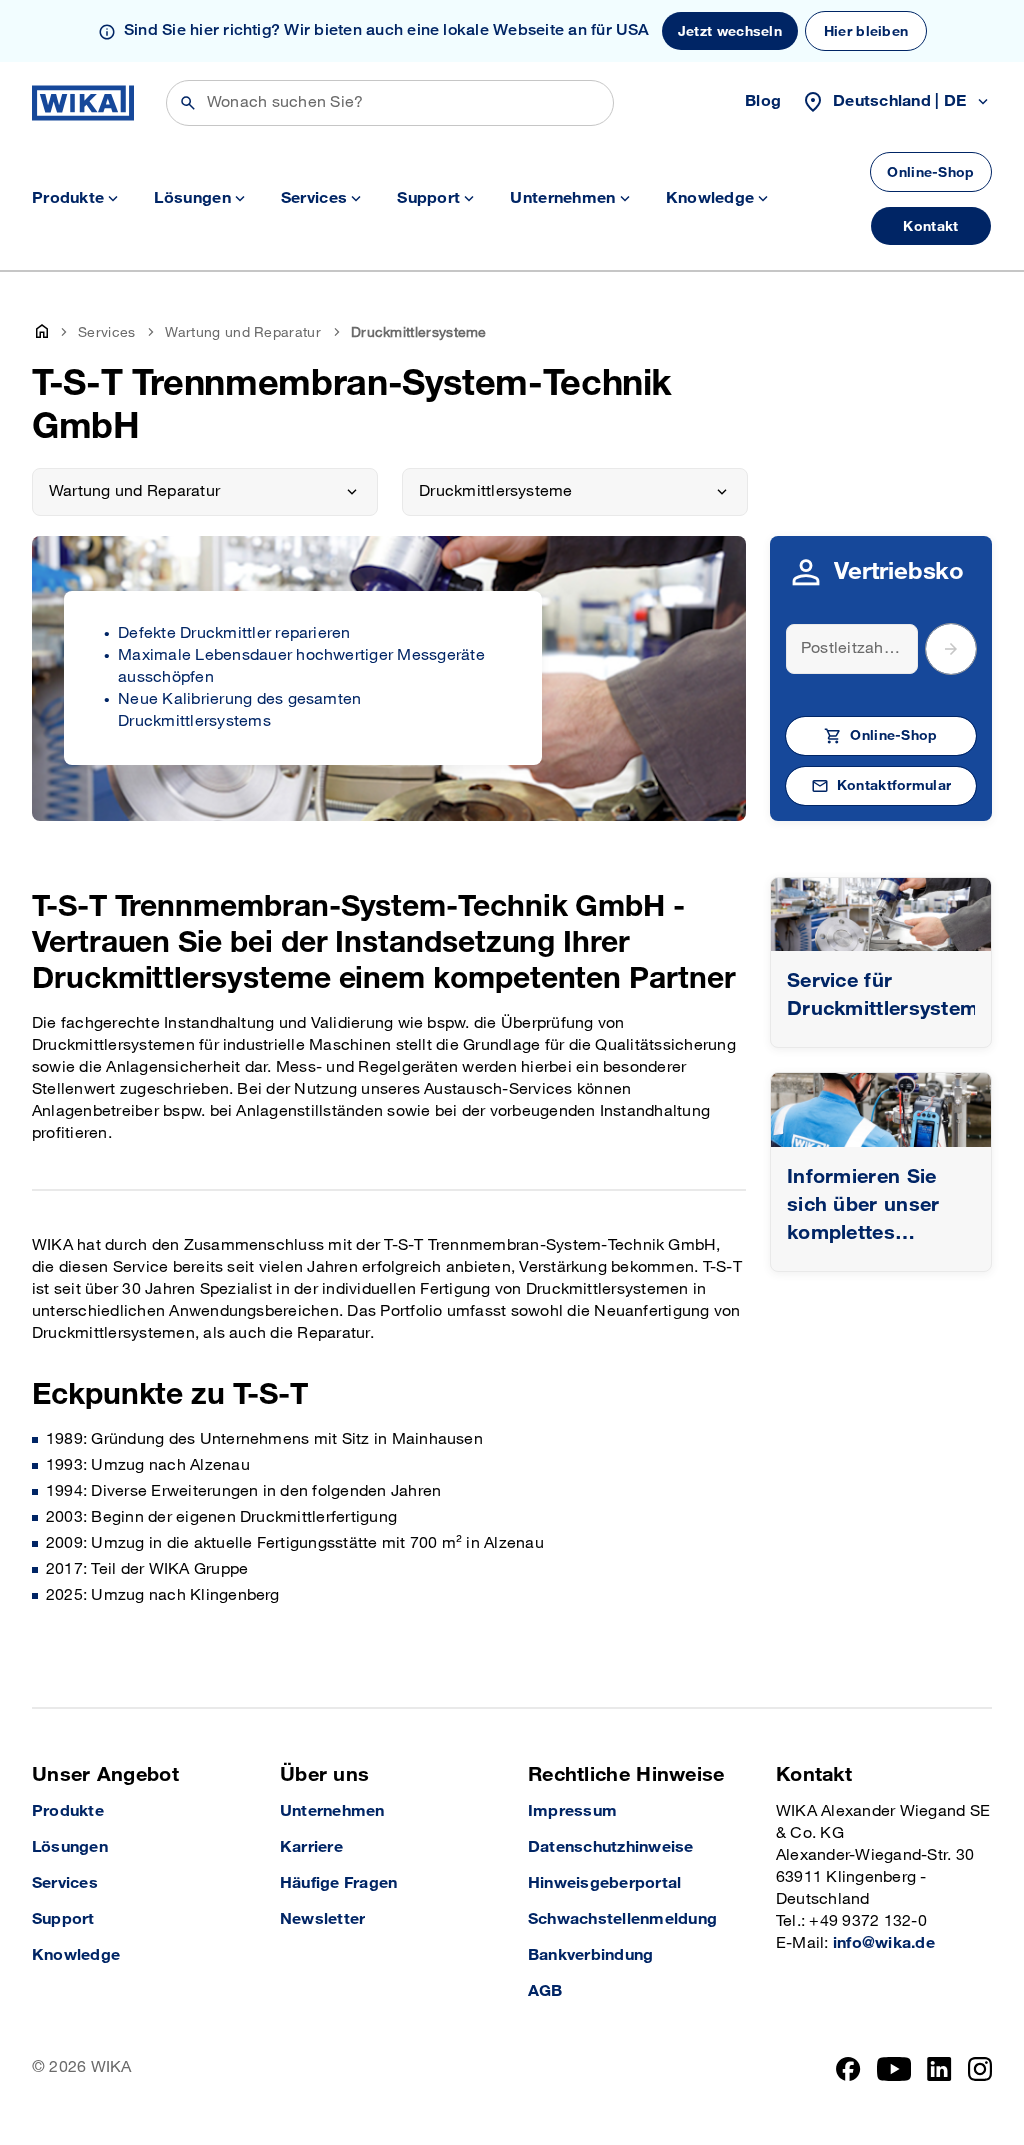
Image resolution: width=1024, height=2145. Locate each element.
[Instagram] (980, 2069)
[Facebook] (848, 2069)
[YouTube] (894, 2069)
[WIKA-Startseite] (83, 103)
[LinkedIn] (939, 2069)
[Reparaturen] (881, 914)
